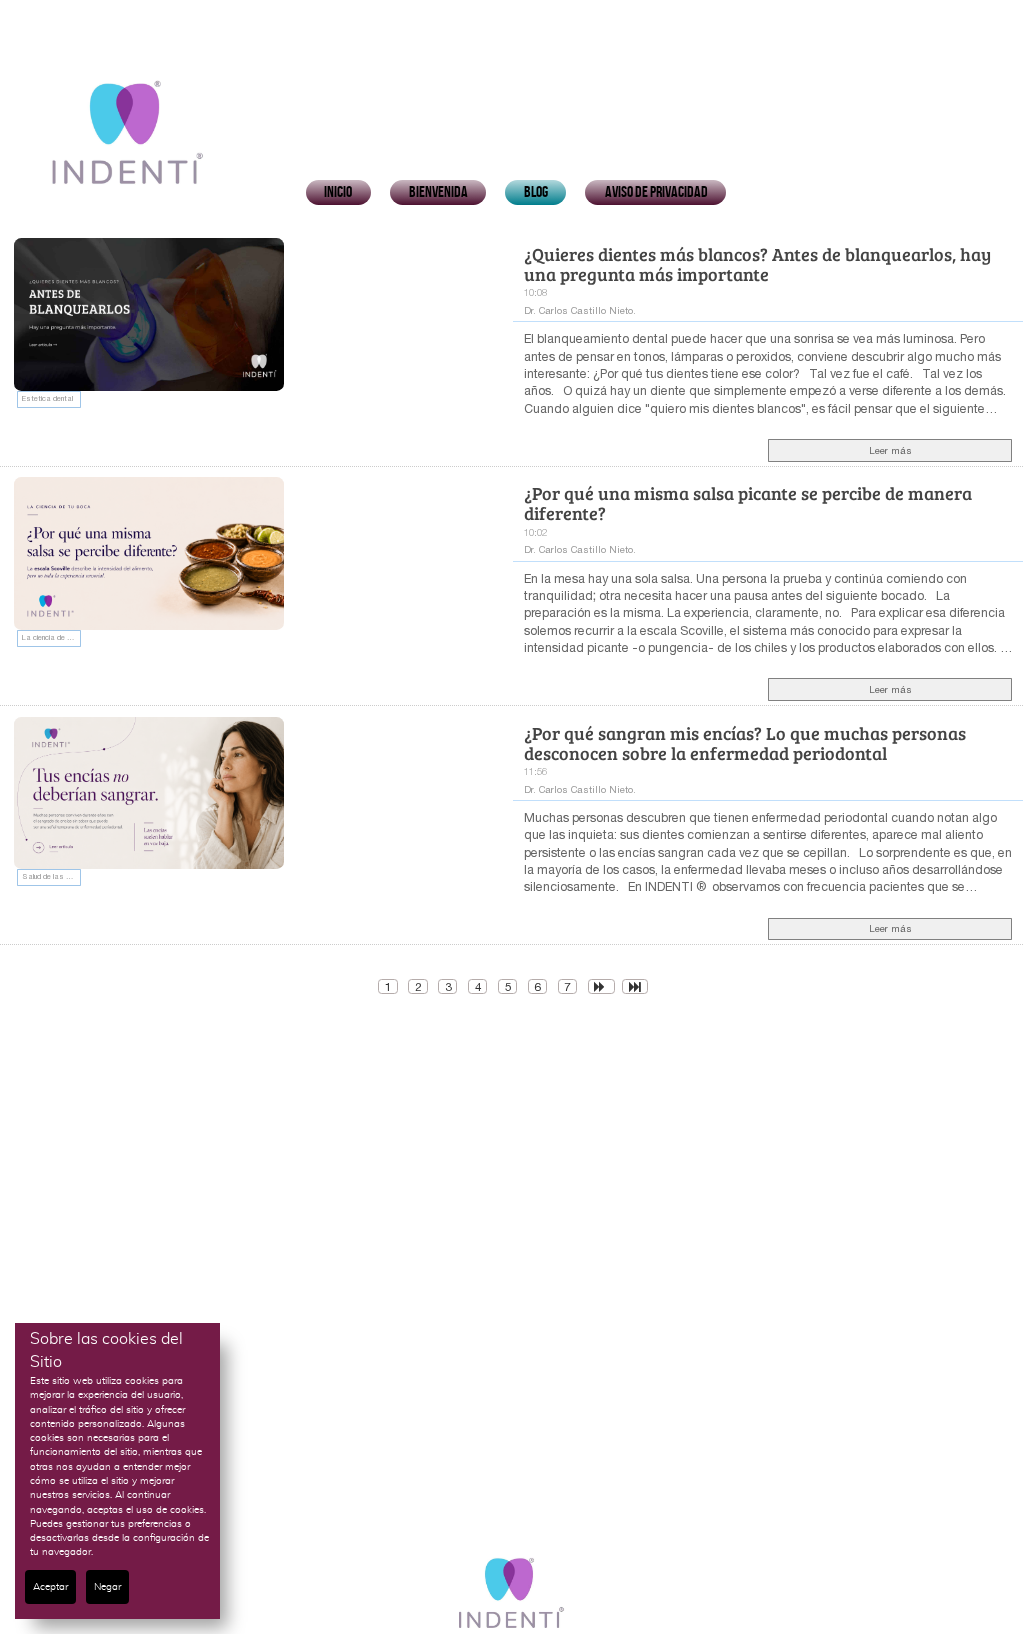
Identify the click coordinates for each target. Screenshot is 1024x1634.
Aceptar (50, 1587)
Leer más (890, 450)
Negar (107, 1587)
